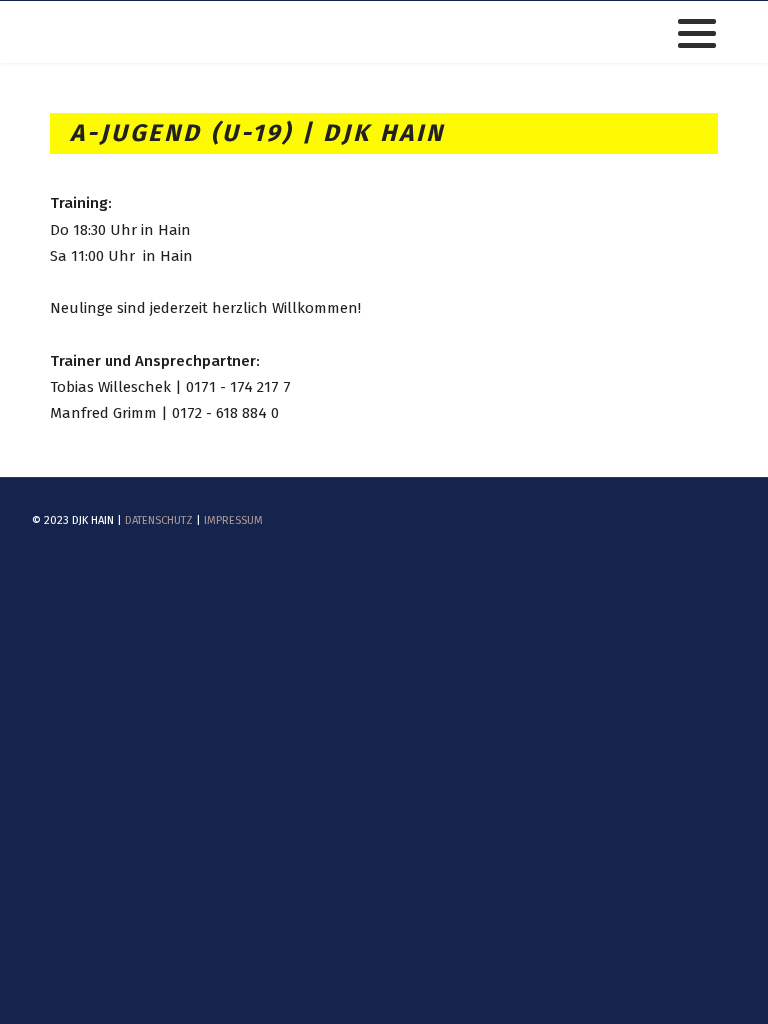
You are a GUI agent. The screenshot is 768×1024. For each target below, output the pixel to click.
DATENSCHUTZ (159, 520)
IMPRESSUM (233, 520)
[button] (697, 33)
